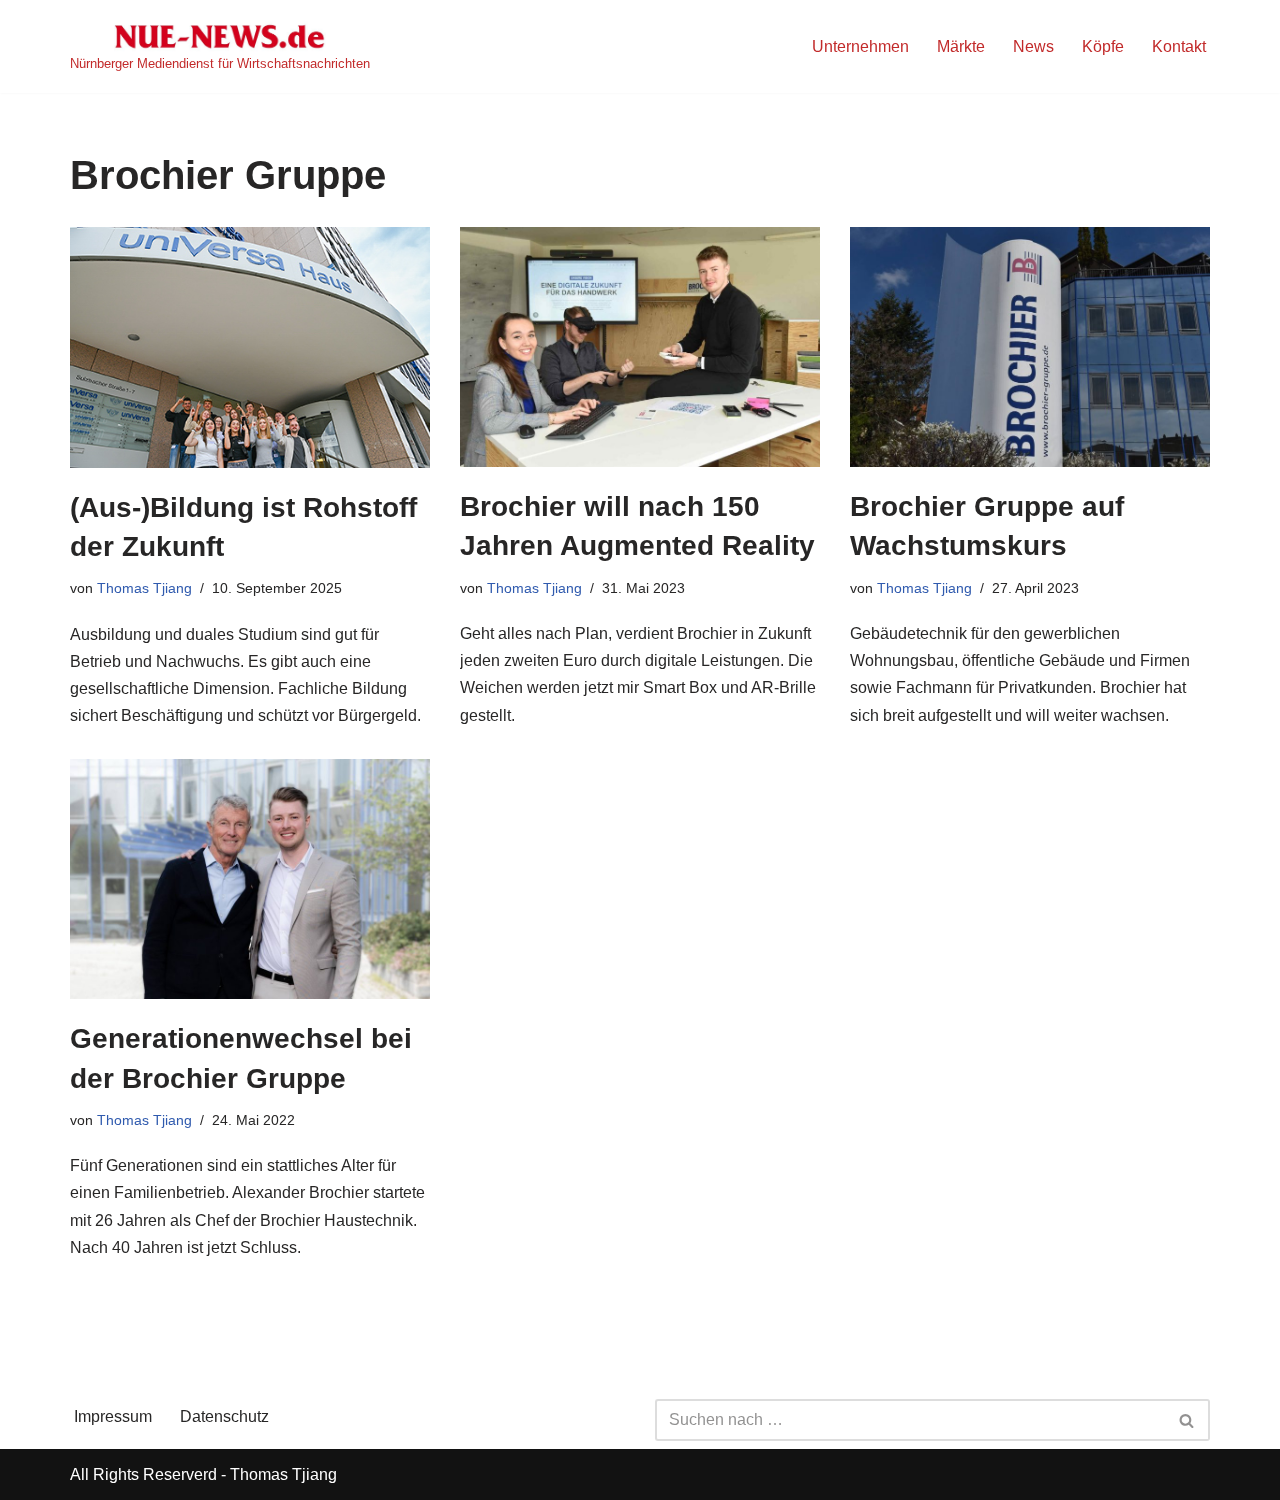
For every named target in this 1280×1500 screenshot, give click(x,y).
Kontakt (1179, 46)
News (1033, 46)
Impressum (113, 1416)
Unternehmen (860, 46)
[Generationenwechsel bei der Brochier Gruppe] (250, 879)
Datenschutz (224, 1416)
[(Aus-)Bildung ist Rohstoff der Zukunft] (250, 347)
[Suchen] (1187, 1420)
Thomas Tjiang (144, 588)
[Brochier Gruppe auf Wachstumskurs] (1030, 347)
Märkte (961, 46)
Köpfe (1103, 46)
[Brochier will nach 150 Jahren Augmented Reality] (640, 347)
